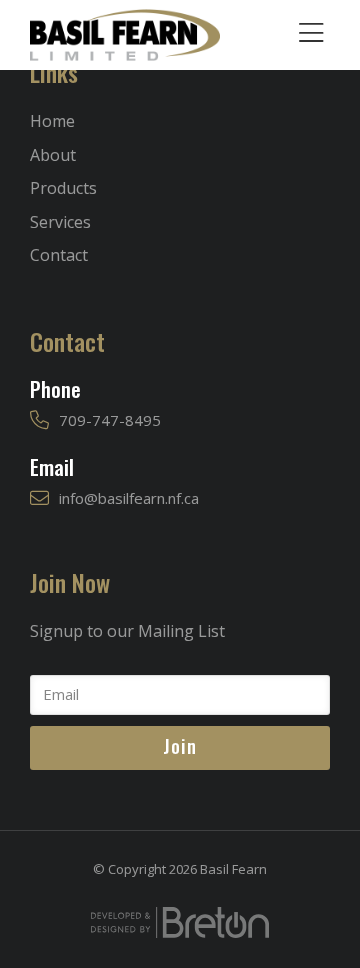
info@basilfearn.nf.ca (129, 498)
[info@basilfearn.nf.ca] (39, 498)
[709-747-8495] (39, 420)
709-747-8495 (110, 420)
